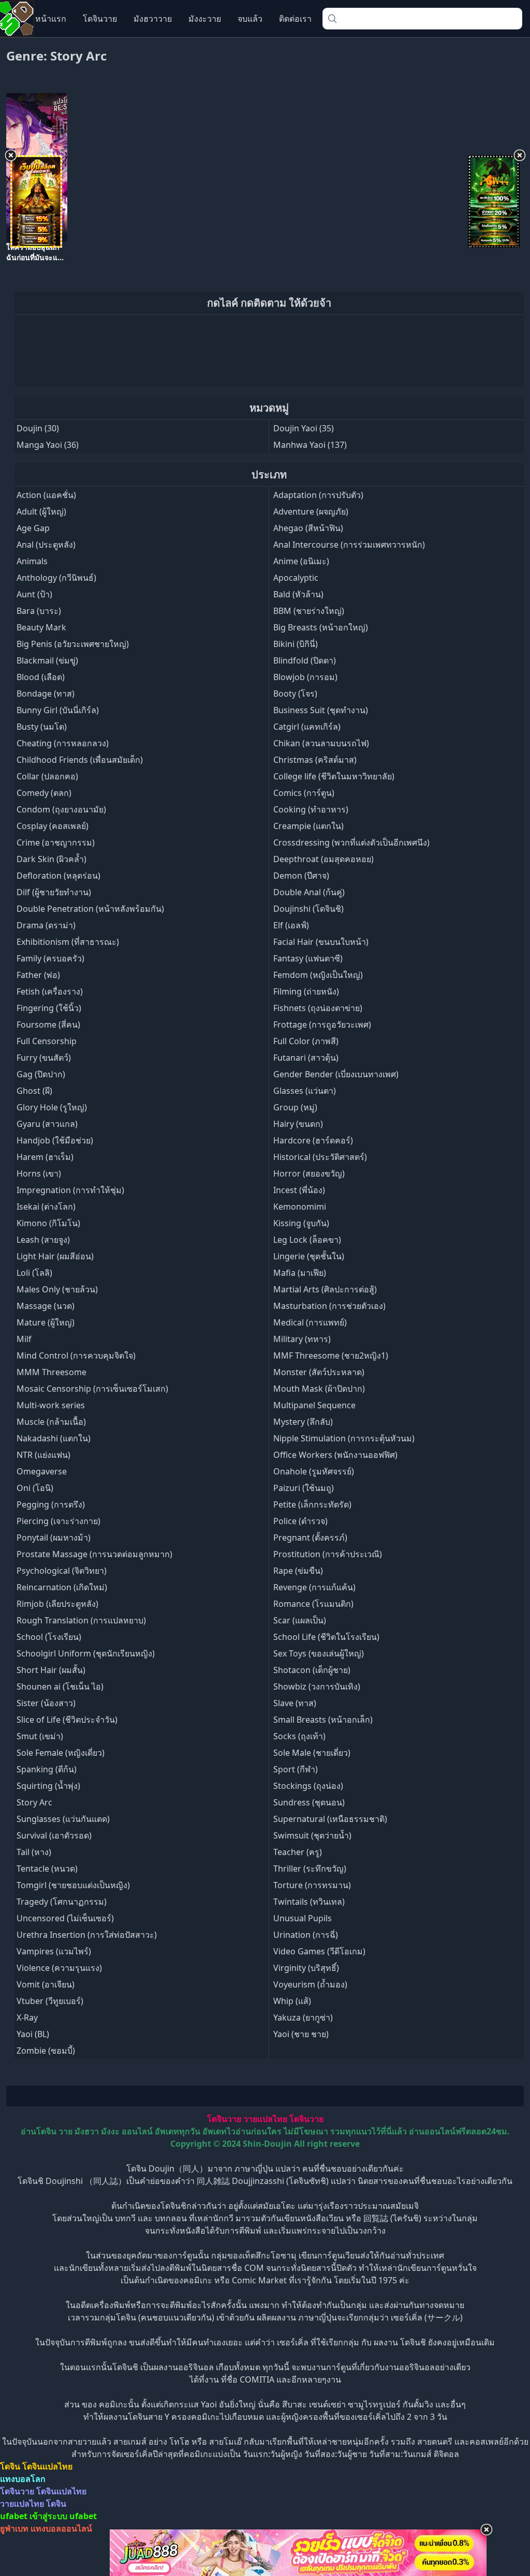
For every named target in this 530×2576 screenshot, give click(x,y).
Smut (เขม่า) (40, 1736)
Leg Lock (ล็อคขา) (307, 1240)
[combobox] (422, 19)
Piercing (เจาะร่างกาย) (58, 1521)
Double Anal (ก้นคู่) (309, 892)
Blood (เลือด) (41, 677)
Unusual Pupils (303, 1918)
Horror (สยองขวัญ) (309, 1173)
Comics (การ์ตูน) (304, 793)
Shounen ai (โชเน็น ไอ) (60, 1686)
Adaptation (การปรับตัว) (318, 495)
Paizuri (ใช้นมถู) (304, 1488)
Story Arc (34, 1802)
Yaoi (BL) (33, 2034)
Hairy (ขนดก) (298, 1124)
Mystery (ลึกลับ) (303, 1422)
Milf (24, 1339)
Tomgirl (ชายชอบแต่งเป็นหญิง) (73, 1885)
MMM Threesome (51, 1372)
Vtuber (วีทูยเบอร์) (50, 2001)
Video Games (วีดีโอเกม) (319, 1951)
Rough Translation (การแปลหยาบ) (81, 1620)
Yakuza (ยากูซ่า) (303, 2017)
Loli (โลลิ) (34, 1273)
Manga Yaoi (39, 445)
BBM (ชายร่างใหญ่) (309, 611)
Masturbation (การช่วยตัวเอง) (329, 1306)
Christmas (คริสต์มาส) (315, 760)
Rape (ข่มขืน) (298, 1571)
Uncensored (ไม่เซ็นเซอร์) (65, 1918)
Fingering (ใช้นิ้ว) (49, 1008)
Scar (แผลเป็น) (300, 1620)
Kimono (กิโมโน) (48, 1223)
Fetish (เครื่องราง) (50, 991)
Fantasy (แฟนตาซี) (308, 958)
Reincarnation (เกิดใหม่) (62, 1587)
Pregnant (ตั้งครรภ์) (310, 1538)
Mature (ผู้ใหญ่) (46, 1322)
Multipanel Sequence (314, 1405)
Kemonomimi (300, 1207)
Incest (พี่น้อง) (299, 1190)
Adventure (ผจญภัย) (311, 511)
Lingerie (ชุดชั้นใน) (309, 1256)
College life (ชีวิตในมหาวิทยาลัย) (334, 776)
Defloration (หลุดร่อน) (58, 876)
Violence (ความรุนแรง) (59, 1968)
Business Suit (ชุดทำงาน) (321, 710)
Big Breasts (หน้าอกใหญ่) (321, 627)
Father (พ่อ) (38, 975)
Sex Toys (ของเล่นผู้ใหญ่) (319, 1653)
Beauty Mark (41, 627)
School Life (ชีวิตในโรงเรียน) (326, 1637)
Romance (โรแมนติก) (313, 1604)
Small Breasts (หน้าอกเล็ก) (323, 1720)
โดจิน (10, 2466)
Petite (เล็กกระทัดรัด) (312, 1504)
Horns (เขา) (39, 1173)
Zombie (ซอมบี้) (46, 2051)
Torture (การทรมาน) (312, 1885)
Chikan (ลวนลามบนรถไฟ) (321, 743)
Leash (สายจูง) (43, 1240)
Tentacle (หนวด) (47, 1869)
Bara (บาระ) (39, 611)
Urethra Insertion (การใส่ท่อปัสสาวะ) (87, 1935)
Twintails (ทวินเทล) (309, 1902)
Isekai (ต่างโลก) (46, 1207)
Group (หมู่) (295, 1107)
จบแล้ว (250, 19)
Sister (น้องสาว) (46, 1703)
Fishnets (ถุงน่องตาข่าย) (318, 1008)
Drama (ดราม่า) (46, 925)
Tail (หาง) (34, 1852)
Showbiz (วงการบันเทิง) (317, 1686)
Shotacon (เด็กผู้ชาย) (312, 1670)
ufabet (83, 2516)
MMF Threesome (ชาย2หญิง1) (331, 1355)
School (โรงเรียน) (49, 1637)
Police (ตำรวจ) (300, 1521)
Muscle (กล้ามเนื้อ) (51, 1422)
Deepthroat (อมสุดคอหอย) (323, 859)
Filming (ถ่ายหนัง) (306, 991)
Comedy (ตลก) (44, 793)
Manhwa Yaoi (299, 445)
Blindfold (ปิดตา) (305, 660)
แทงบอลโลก (23, 2479)
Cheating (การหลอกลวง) (63, 743)
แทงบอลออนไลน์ (61, 2528)
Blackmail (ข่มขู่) (47, 660)
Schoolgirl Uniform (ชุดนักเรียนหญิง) (86, 1653)
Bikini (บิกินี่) (296, 644)
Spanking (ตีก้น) (47, 1769)
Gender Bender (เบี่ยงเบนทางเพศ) (336, 1074)
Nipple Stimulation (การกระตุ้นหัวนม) (344, 1438)
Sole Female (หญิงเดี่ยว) (61, 1753)
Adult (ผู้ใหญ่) (41, 511)
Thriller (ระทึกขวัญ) (310, 1869)
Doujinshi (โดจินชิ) (308, 909)
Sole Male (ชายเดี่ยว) (312, 1753)
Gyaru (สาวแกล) (47, 1124)
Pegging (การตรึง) (51, 1504)
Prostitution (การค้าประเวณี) (328, 1554)
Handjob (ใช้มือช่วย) (55, 1140)
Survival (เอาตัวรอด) (54, 1835)
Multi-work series (51, 1405)
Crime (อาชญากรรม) (56, 842)
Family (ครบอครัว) (50, 958)
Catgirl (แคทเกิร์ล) (307, 727)
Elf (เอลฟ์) (291, 925)
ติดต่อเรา (295, 19)
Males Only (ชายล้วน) (57, 1289)
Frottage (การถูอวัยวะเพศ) (322, 1025)
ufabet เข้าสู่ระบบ (34, 2516)
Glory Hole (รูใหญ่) (52, 1107)
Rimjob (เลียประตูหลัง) (57, 1604)
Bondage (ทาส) (46, 694)
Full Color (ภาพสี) (306, 1041)
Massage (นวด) (46, 1306)
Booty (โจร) (295, 694)
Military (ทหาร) (302, 1339)
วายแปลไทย (265, 2119)
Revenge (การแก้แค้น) (314, 1587)
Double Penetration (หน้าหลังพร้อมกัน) (90, 909)
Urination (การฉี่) (306, 1935)
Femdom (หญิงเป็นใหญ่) (318, 975)
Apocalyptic (296, 578)
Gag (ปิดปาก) (41, 1074)
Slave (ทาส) (295, 1703)
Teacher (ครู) (298, 1852)
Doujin (30, 428)
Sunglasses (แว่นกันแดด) (63, 1819)
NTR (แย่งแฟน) (43, 1455)
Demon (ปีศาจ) (301, 876)
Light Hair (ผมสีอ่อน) (55, 1256)
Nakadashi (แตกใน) (54, 1438)
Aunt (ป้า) (34, 594)
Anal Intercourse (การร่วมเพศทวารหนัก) (349, 545)
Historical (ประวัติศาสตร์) (320, 1157)
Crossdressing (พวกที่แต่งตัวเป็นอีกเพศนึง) (351, 842)
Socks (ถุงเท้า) (299, 1736)
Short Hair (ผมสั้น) (51, 1670)
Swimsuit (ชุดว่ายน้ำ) (312, 1835)
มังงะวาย (205, 19)
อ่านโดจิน (39, 2131)
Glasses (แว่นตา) (305, 1091)
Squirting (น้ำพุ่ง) (48, 1786)
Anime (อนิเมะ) (301, 561)
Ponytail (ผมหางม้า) (54, 1538)
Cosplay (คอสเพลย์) (53, 826)
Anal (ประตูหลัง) (46, 545)
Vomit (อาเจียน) (46, 1984)
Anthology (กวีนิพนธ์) (56, 578)
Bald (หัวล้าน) (298, 594)
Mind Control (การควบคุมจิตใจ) (76, 1355)
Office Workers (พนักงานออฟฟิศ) (335, 1455)
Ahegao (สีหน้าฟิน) (308, 528)
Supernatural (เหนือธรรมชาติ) (330, 1819)
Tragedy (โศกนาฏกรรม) (62, 1902)
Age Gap (33, 528)
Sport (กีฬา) (296, 1769)
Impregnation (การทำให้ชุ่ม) (70, 1190)
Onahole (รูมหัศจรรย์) (314, 1471)
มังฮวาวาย (153, 19)
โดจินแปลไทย (47, 2466)
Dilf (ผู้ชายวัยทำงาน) (54, 892)
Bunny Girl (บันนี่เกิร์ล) (58, 710)
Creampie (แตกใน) (308, 826)
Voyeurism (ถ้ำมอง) (310, 1984)
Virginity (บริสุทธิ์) (306, 1968)
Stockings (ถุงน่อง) (308, 1786)
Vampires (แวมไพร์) (54, 1951)
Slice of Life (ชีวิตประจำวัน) (67, 1720)
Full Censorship (47, 1041)
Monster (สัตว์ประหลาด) (319, 1372)
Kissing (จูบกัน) (301, 1223)
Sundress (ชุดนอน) (309, 1802)
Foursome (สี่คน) (48, 1025)
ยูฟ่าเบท (14, 2528)
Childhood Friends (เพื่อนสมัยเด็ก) (80, 760)
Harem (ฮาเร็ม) (45, 1157)
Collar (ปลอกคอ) (47, 776)
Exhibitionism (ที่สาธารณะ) (68, 942)
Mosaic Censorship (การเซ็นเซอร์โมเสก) (92, 1389)
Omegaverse (42, 1471)
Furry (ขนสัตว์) (44, 1058)
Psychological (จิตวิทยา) (62, 1571)
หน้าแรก (51, 19)
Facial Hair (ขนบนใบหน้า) (321, 942)
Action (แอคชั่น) (46, 495)
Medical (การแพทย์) (310, 1322)
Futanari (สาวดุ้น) (306, 1058)
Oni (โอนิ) (35, 1488)
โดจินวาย (100, 19)
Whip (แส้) (292, 2001)
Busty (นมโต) (42, 727)
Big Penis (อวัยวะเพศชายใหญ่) (73, 644)
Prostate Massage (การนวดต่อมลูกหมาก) (94, 1554)
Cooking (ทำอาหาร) (311, 809)
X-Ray (27, 2017)
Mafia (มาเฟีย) (300, 1273)
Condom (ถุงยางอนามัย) (61, 809)
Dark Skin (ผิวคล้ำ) (51, 859)
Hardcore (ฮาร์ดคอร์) (313, 1140)
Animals (32, 561)
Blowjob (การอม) (305, 677)
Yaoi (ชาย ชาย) (301, 2034)
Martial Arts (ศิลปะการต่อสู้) (325, 1289)
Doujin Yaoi (295, 428)
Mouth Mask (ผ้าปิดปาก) (319, 1389)
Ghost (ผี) (34, 1091)
